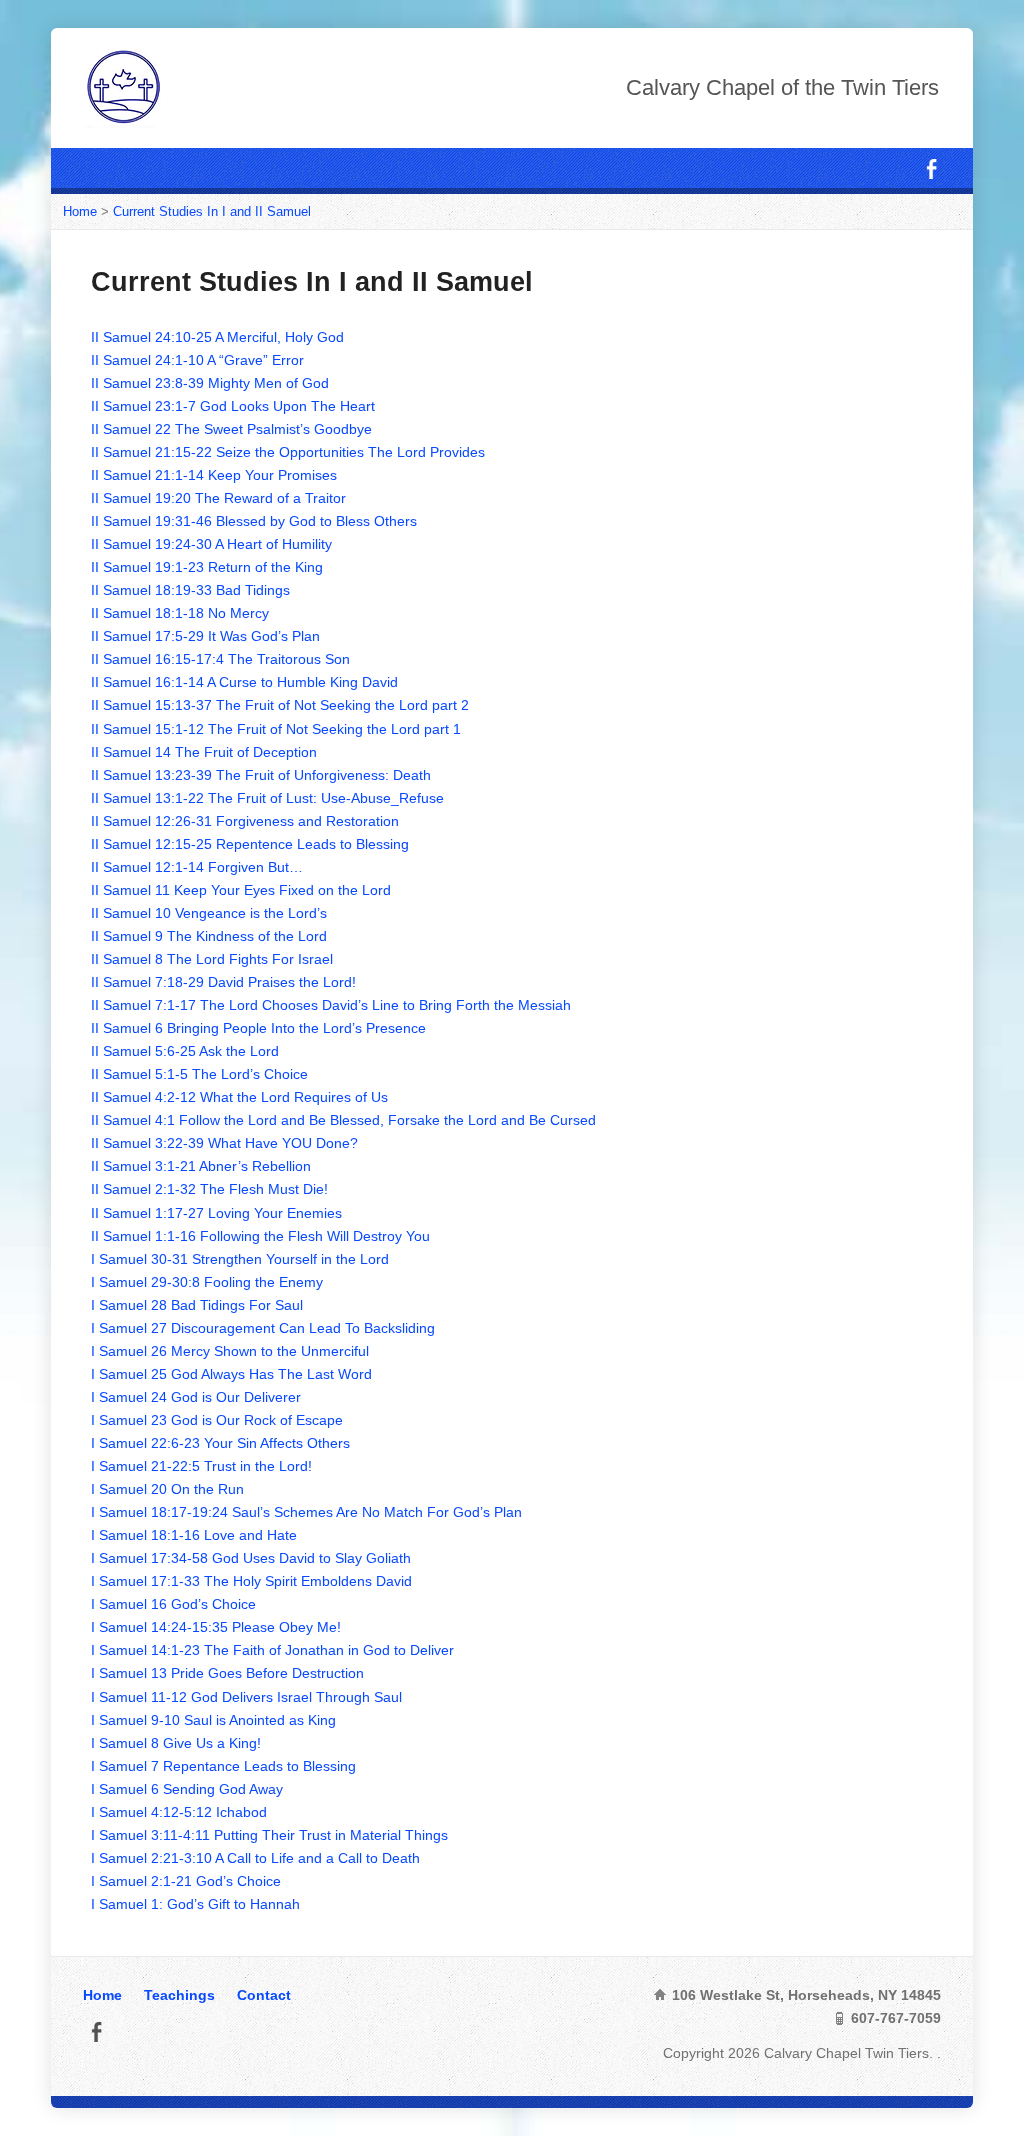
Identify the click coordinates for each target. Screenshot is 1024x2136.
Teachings (179, 1995)
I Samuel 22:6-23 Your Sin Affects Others (220, 1443)
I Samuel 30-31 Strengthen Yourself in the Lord (240, 1259)
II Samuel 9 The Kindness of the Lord (209, 936)
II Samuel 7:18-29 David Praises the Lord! (223, 982)
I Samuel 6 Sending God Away (187, 1789)
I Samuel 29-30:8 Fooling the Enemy (207, 1282)
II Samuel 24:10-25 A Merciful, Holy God (217, 337)
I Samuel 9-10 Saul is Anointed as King (213, 1720)
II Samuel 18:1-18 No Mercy (180, 613)
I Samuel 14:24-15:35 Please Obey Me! (216, 1627)
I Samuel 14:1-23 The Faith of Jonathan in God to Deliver (272, 1650)
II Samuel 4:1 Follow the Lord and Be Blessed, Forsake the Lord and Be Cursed (343, 1120)
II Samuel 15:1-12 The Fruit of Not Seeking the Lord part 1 (276, 729)
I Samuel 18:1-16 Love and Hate (194, 1535)
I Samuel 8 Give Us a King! (176, 1743)
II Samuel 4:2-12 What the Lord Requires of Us (239, 1097)
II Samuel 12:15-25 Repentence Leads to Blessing (250, 844)
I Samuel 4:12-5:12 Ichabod (179, 1812)
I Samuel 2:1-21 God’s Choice (186, 1881)
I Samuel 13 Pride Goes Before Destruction (227, 1673)
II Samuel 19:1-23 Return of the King (207, 567)
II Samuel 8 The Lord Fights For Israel (212, 959)
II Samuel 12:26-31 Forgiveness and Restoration (245, 821)
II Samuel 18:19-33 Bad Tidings (190, 590)
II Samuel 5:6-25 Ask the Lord (185, 1051)
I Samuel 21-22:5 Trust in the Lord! (201, 1466)
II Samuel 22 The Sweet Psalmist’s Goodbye (231, 429)
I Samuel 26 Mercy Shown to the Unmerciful (230, 1351)
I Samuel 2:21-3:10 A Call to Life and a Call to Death (255, 1858)
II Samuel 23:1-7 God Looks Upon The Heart (233, 406)
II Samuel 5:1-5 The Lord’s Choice (199, 1074)
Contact (264, 1995)
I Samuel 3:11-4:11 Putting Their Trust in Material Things (269, 1835)
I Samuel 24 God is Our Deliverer (196, 1397)
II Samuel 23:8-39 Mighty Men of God (210, 383)
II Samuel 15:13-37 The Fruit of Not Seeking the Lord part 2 (280, 705)
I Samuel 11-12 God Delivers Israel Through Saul (246, 1697)
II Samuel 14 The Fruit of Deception (204, 752)
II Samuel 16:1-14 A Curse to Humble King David (244, 682)
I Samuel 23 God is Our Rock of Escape (217, 1420)
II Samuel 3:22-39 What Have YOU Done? (224, 1143)
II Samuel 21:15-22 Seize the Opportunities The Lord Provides (288, 452)
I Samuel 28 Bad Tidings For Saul (197, 1305)
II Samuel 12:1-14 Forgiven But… (197, 867)
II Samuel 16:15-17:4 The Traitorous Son (220, 659)
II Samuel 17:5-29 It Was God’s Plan (205, 636)
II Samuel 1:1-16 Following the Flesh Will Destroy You (260, 1236)
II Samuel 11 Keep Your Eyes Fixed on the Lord (241, 890)
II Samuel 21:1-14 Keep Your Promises (214, 475)
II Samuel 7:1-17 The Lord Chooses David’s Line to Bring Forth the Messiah (331, 1005)
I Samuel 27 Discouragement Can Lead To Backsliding (263, 1328)
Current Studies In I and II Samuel (212, 211)
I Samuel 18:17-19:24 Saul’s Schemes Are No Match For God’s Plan (306, 1512)
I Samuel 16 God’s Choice (173, 1604)
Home (80, 211)
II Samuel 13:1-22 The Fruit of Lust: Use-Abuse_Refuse (267, 798)
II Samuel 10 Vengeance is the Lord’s (209, 913)
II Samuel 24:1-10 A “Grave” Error (197, 360)
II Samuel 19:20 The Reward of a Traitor (218, 498)
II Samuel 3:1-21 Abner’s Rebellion (201, 1166)
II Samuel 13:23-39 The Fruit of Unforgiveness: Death (261, 775)
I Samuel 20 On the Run (167, 1489)
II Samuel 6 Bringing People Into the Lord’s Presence (258, 1028)
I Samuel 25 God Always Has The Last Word (231, 1374)
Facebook (931, 168)
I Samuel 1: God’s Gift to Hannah (195, 1904)
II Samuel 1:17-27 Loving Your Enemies (216, 1213)
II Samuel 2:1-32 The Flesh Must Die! (209, 1189)
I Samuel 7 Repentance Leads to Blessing (223, 1766)
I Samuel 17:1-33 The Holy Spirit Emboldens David (251, 1581)
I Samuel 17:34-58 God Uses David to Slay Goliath (251, 1558)
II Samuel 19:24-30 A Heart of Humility (211, 544)
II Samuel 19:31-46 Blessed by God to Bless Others (254, 521)
